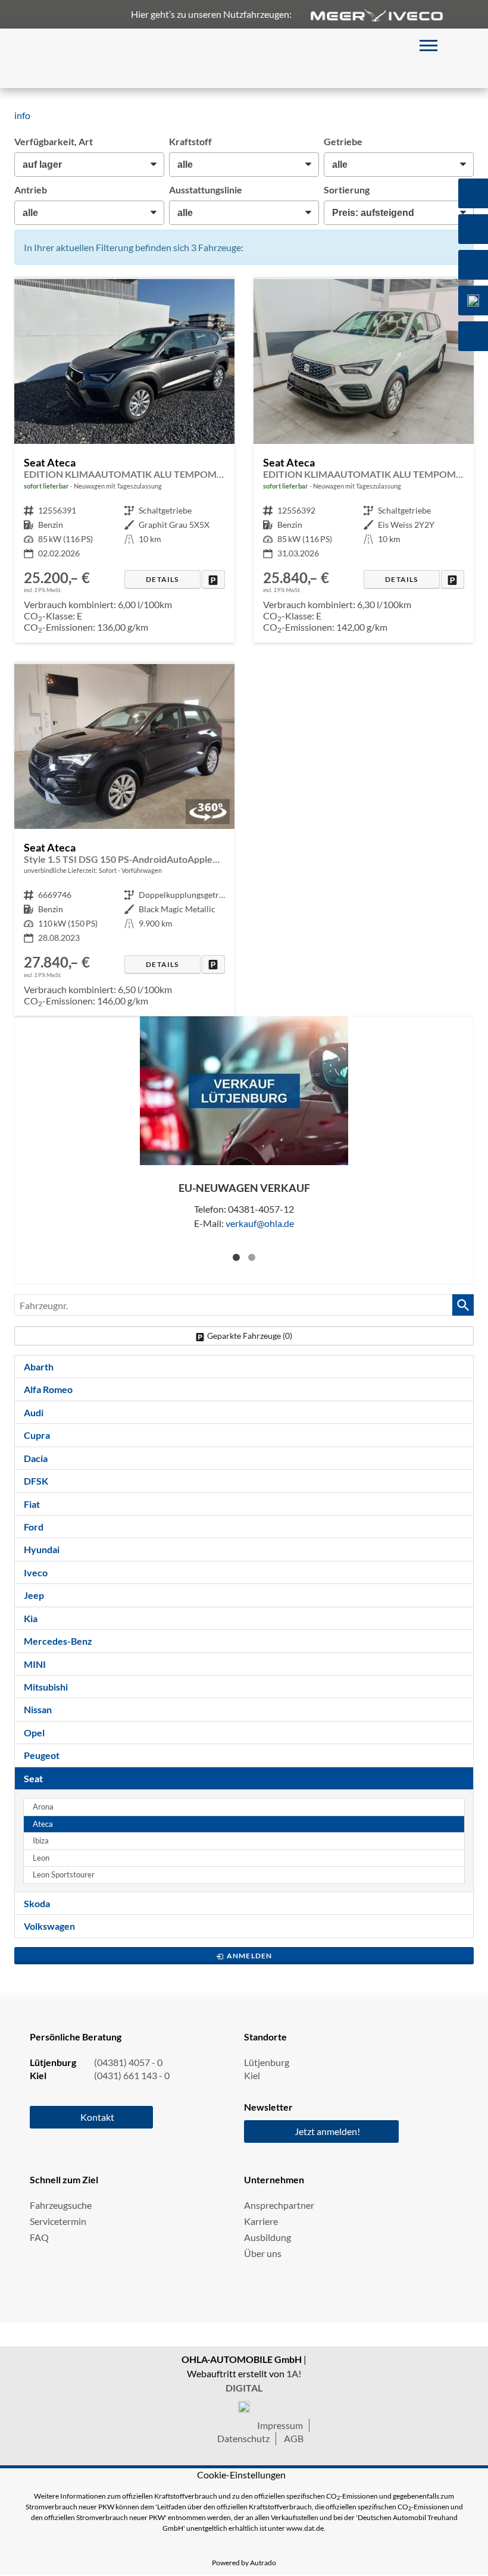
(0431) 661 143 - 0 (132, 2075)
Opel (34, 1733)
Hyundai (42, 1549)
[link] (213, 579)
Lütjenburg (267, 2062)
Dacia (36, 1458)
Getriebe (343, 141)
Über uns (263, 2253)
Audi (34, 1412)
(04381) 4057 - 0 (128, 2062)
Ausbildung (268, 2237)
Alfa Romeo (48, 1389)
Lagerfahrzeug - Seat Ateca (124, 840)
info (22, 115)
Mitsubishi (46, 1687)
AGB (294, 2438)
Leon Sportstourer (64, 1875)
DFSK (36, 1481)
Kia (31, 1618)
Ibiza (41, 1841)
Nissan (38, 1709)
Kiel (252, 2075)
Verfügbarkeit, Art (54, 141)
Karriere (261, 2221)
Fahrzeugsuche (61, 2205)
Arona (43, 1807)
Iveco (36, 1572)
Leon (41, 1858)
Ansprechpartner (279, 2205)
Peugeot (42, 1755)
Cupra (37, 1435)
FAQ (39, 2237)
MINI (35, 1664)
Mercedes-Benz (58, 1641)
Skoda (37, 1903)
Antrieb (31, 190)
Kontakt (97, 2117)
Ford (34, 1527)
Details (162, 579)
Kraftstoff (190, 141)
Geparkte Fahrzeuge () (250, 1336)
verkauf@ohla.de (260, 1223)
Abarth (39, 1367)
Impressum (280, 2425)
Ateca (43, 1824)
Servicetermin (58, 2221)
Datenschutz (243, 2438)
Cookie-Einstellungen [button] (241, 2475)
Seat (33, 1778)
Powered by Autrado (244, 2563)
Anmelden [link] (250, 1956)
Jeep (34, 1595)
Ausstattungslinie (206, 190)
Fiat (32, 1504)
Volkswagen (49, 1926)
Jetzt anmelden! (327, 2131)
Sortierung (347, 190)
